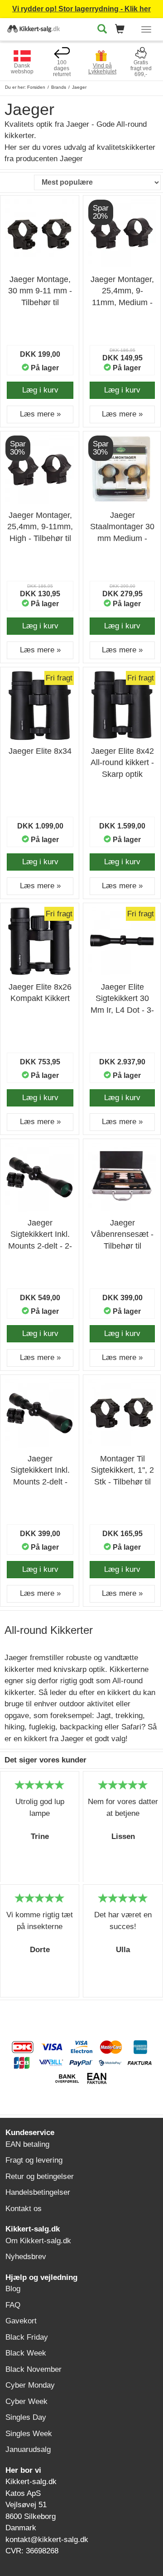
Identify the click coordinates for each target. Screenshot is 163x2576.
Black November (34, 2369)
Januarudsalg (28, 2449)
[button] (122, 30)
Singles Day (26, 2417)
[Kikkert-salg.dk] (34, 28)
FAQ (13, 2305)
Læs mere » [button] (40, 414)
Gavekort (21, 2321)
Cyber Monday (30, 2385)
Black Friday (27, 2337)
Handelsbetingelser (38, 2192)
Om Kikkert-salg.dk (38, 2241)
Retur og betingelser (40, 2176)
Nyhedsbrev (26, 2257)
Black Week (26, 2353)
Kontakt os (24, 2209)
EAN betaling (27, 2144)
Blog (13, 2289)
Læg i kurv (40, 390)
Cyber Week (26, 2401)
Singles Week (29, 2434)
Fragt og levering (34, 2160)
